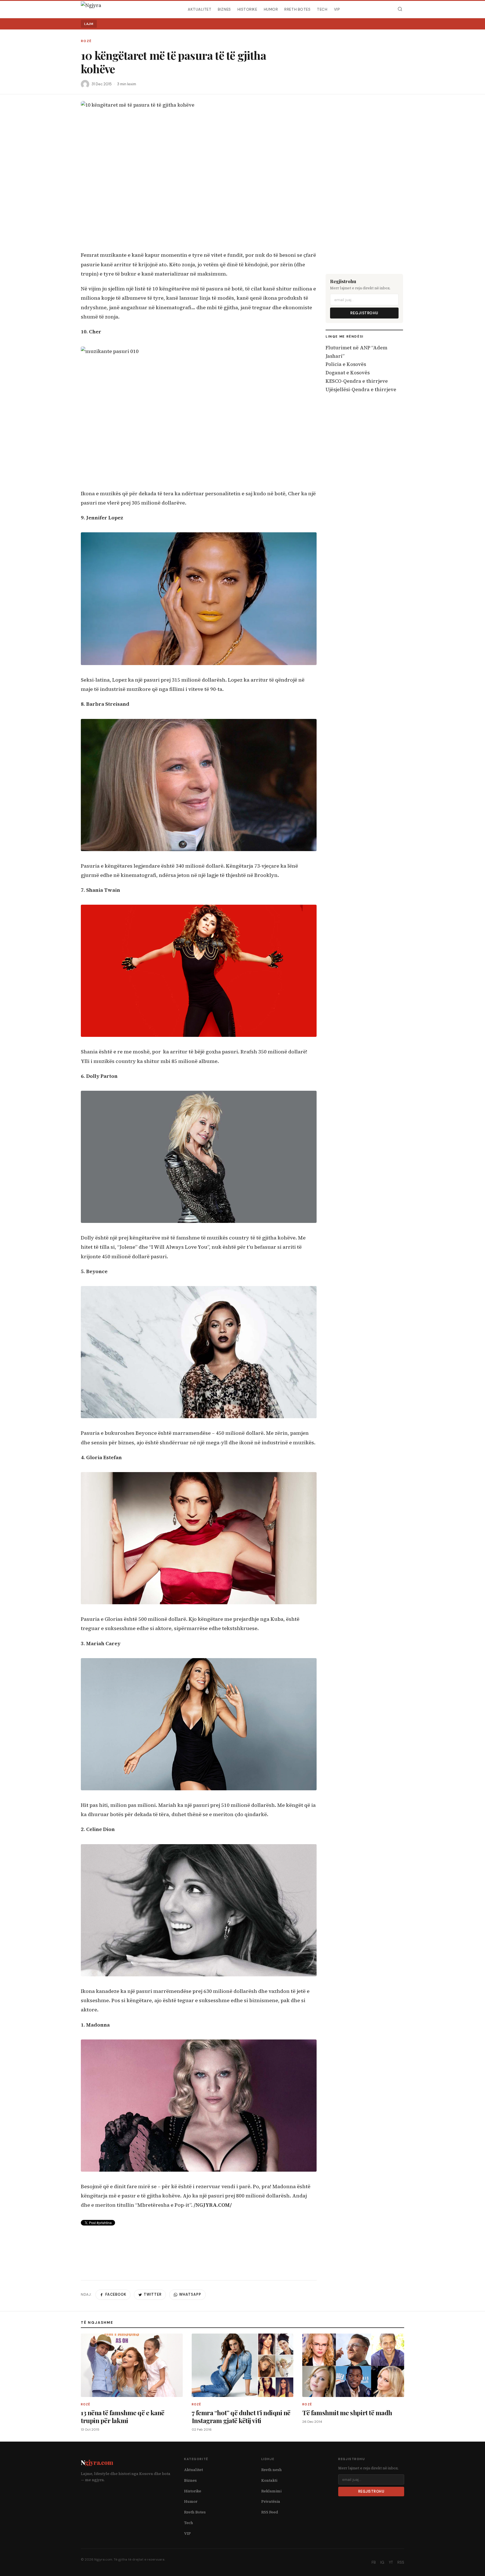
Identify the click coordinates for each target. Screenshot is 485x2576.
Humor (271, 9)
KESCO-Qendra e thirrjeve (357, 381)
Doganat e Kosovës (348, 373)
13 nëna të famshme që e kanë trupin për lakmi (123, 2416)
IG (382, 2562)
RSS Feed (270, 2512)
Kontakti (269, 2480)
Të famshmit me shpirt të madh (347, 2413)
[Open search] (400, 9)
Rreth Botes (297, 9)
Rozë (86, 41)
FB (374, 2562)
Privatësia (271, 2501)
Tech (322, 9)
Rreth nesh (272, 2470)
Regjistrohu (364, 313)
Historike (247, 9)
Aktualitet (200, 9)
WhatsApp (190, 2295)
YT (391, 2562)
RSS (401, 2562)
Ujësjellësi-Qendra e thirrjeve (361, 389)
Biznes (224, 9)
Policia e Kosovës (346, 364)
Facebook (116, 2295)
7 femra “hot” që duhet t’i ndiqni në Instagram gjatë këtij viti (241, 2416)
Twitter (153, 2295)
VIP (337, 9)
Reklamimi (271, 2491)
